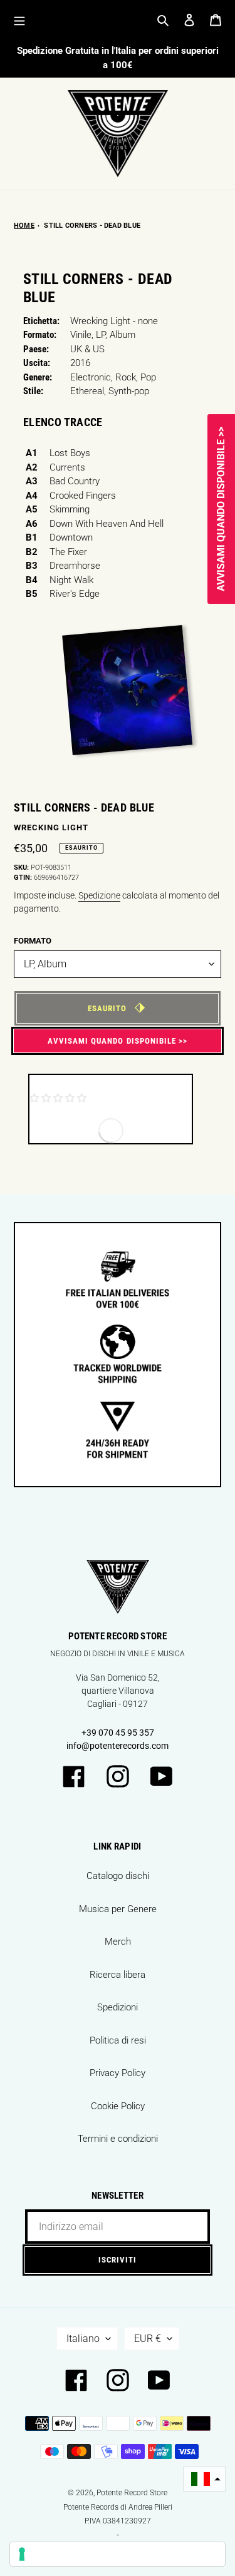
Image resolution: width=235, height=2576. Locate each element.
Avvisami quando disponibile (112, 1041)
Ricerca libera (118, 1975)
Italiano (83, 2339)
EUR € (148, 2339)
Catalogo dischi (118, 1876)
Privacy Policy (118, 2073)
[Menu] (19, 20)
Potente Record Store (132, 2493)
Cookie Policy (118, 2106)
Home (24, 226)
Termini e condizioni (118, 2139)
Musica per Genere (118, 1909)
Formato (33, 941)
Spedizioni (118, 2007)
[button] (204, 2479)
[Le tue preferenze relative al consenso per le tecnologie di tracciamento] (118, 2554)
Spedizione (99, 895)
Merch (118, 1942)
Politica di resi (118, 2040)
